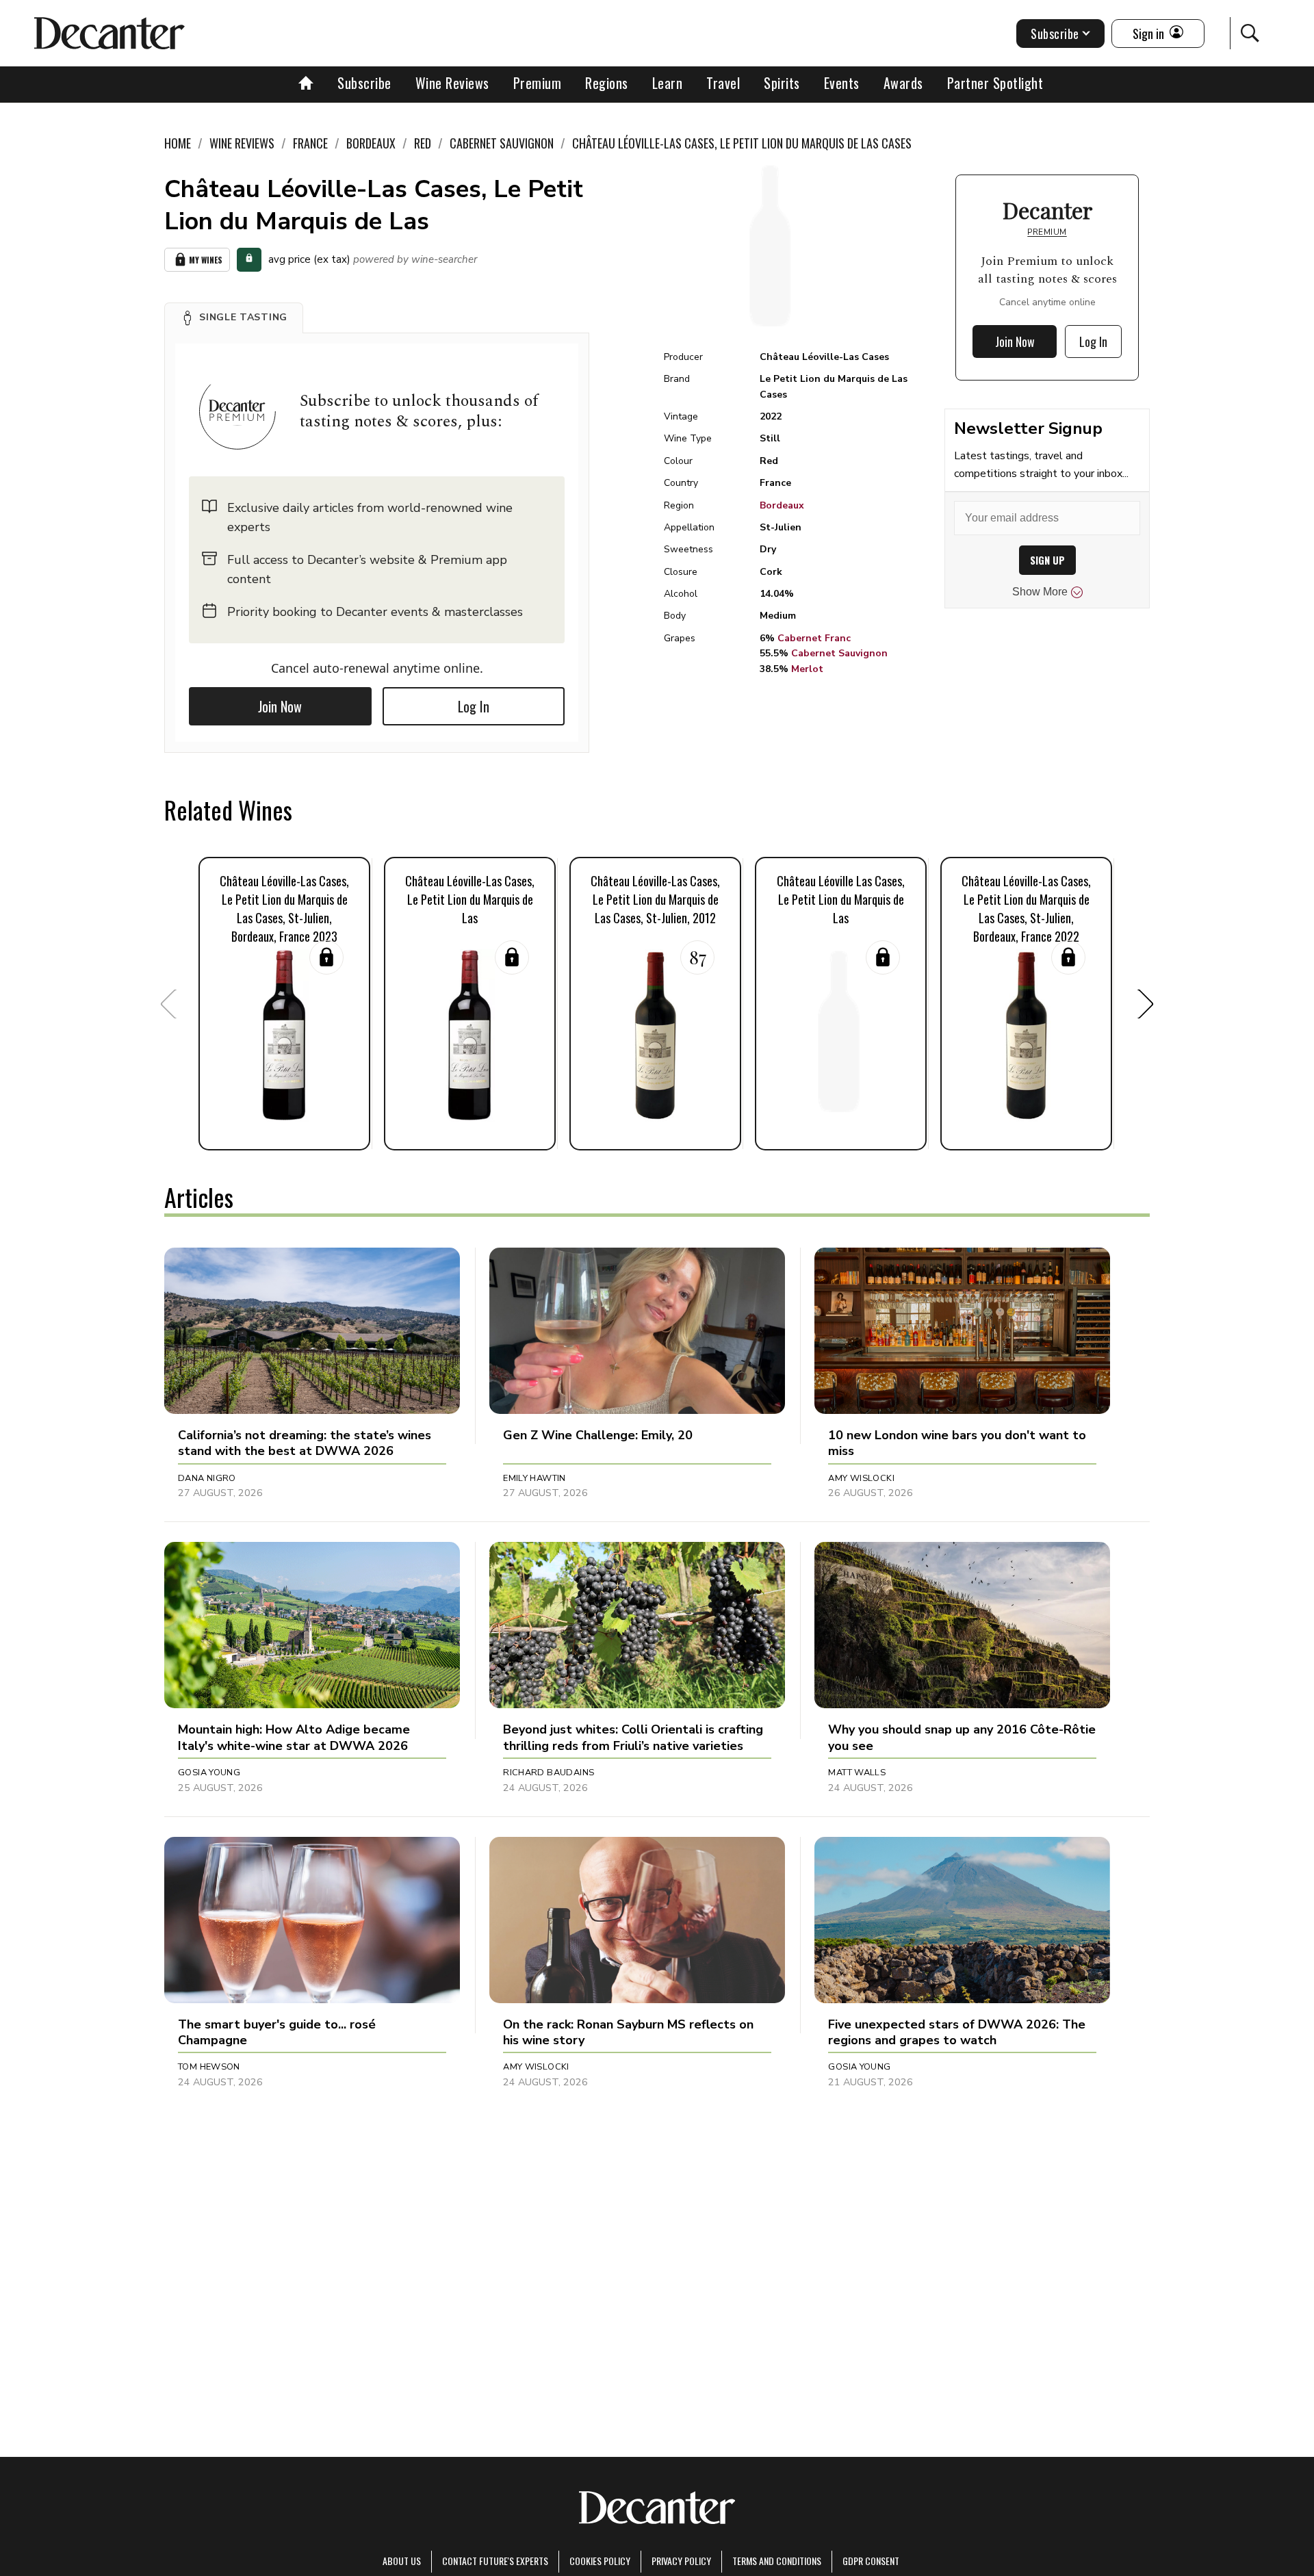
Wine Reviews (452, 83)
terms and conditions (777, 2561)
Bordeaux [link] (371, 143)
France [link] (310, 143)
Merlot (807, 669)
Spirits (782, 83)
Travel (723, 83)
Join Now (280, 706)
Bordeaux (782, 505)
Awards (903, 83)
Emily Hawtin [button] (534, 1478)
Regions (607, 83)
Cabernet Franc (814, 638)
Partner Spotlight (995, 83)
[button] (234, 318)
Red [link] (423, 143)
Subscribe (364, 83)
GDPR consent (871, 2561)
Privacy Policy (681, 2561)
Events (842, 83)
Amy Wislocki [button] (861, 1478)
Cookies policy (600, 2561)
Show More (1040, 592)
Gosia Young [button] (209, 1773)
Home (178, 143)
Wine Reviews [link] (242, 143)
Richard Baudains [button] (549, 1773)
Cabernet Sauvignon (839, 653)
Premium (538, 83)
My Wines (206, 260)
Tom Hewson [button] (209, 2067)
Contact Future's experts (495, 2561)
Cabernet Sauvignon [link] (502, 143)
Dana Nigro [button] (207, 1478)
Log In (474, 706)
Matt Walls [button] (857, 1773)
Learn (668, 83)
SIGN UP (1047, 560)
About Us (402, 2561)
